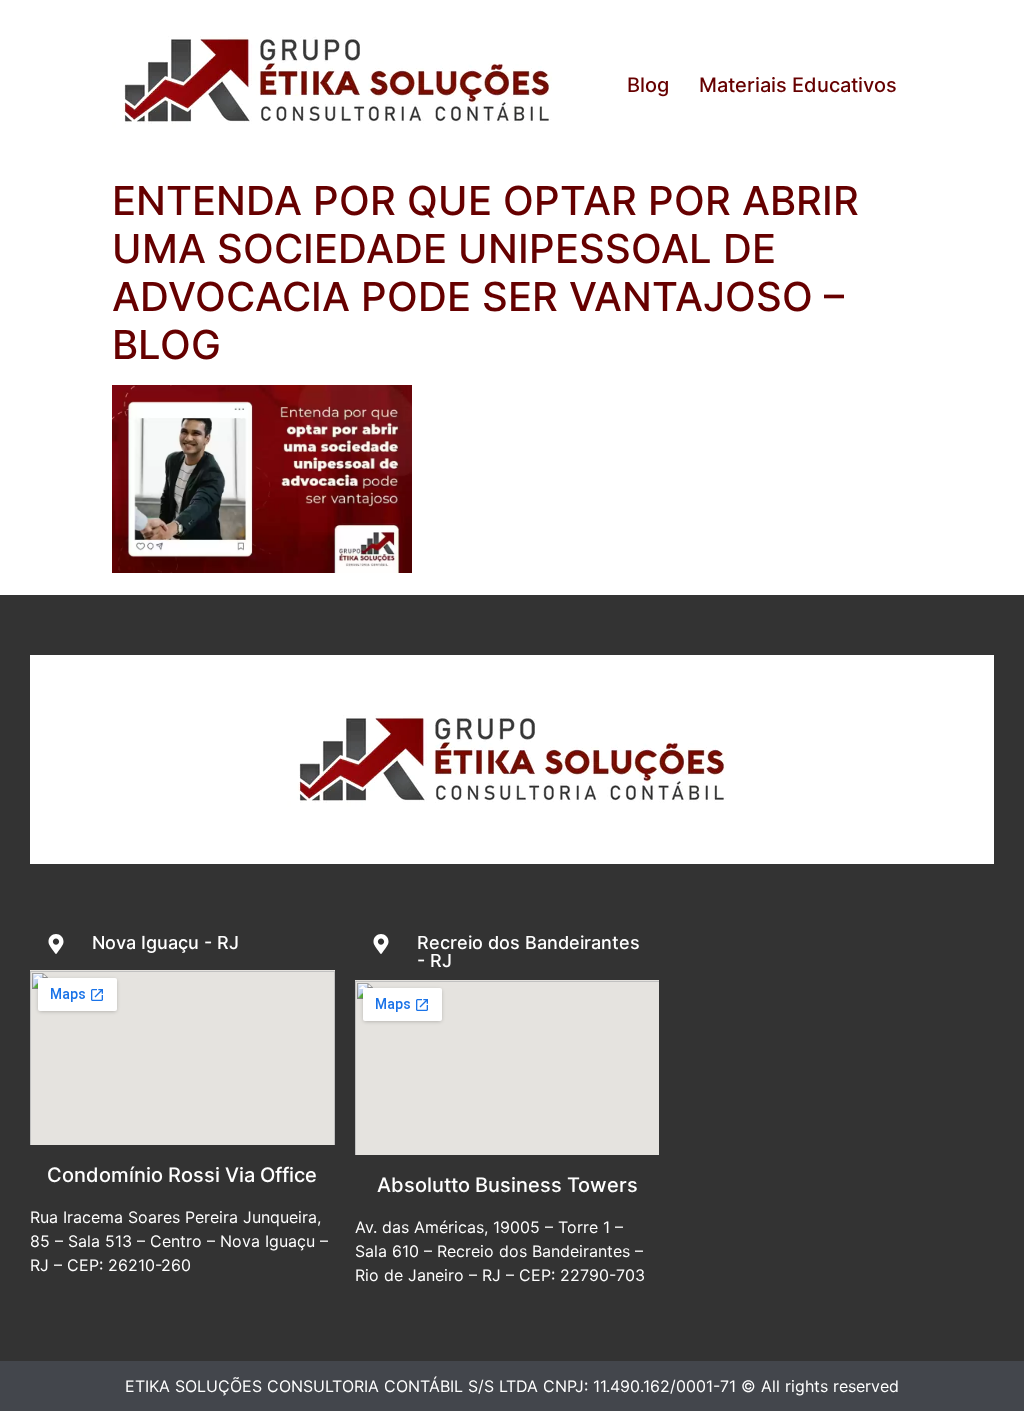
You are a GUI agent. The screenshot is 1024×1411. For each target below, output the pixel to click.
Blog (648, 85)
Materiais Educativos (798, 85)
